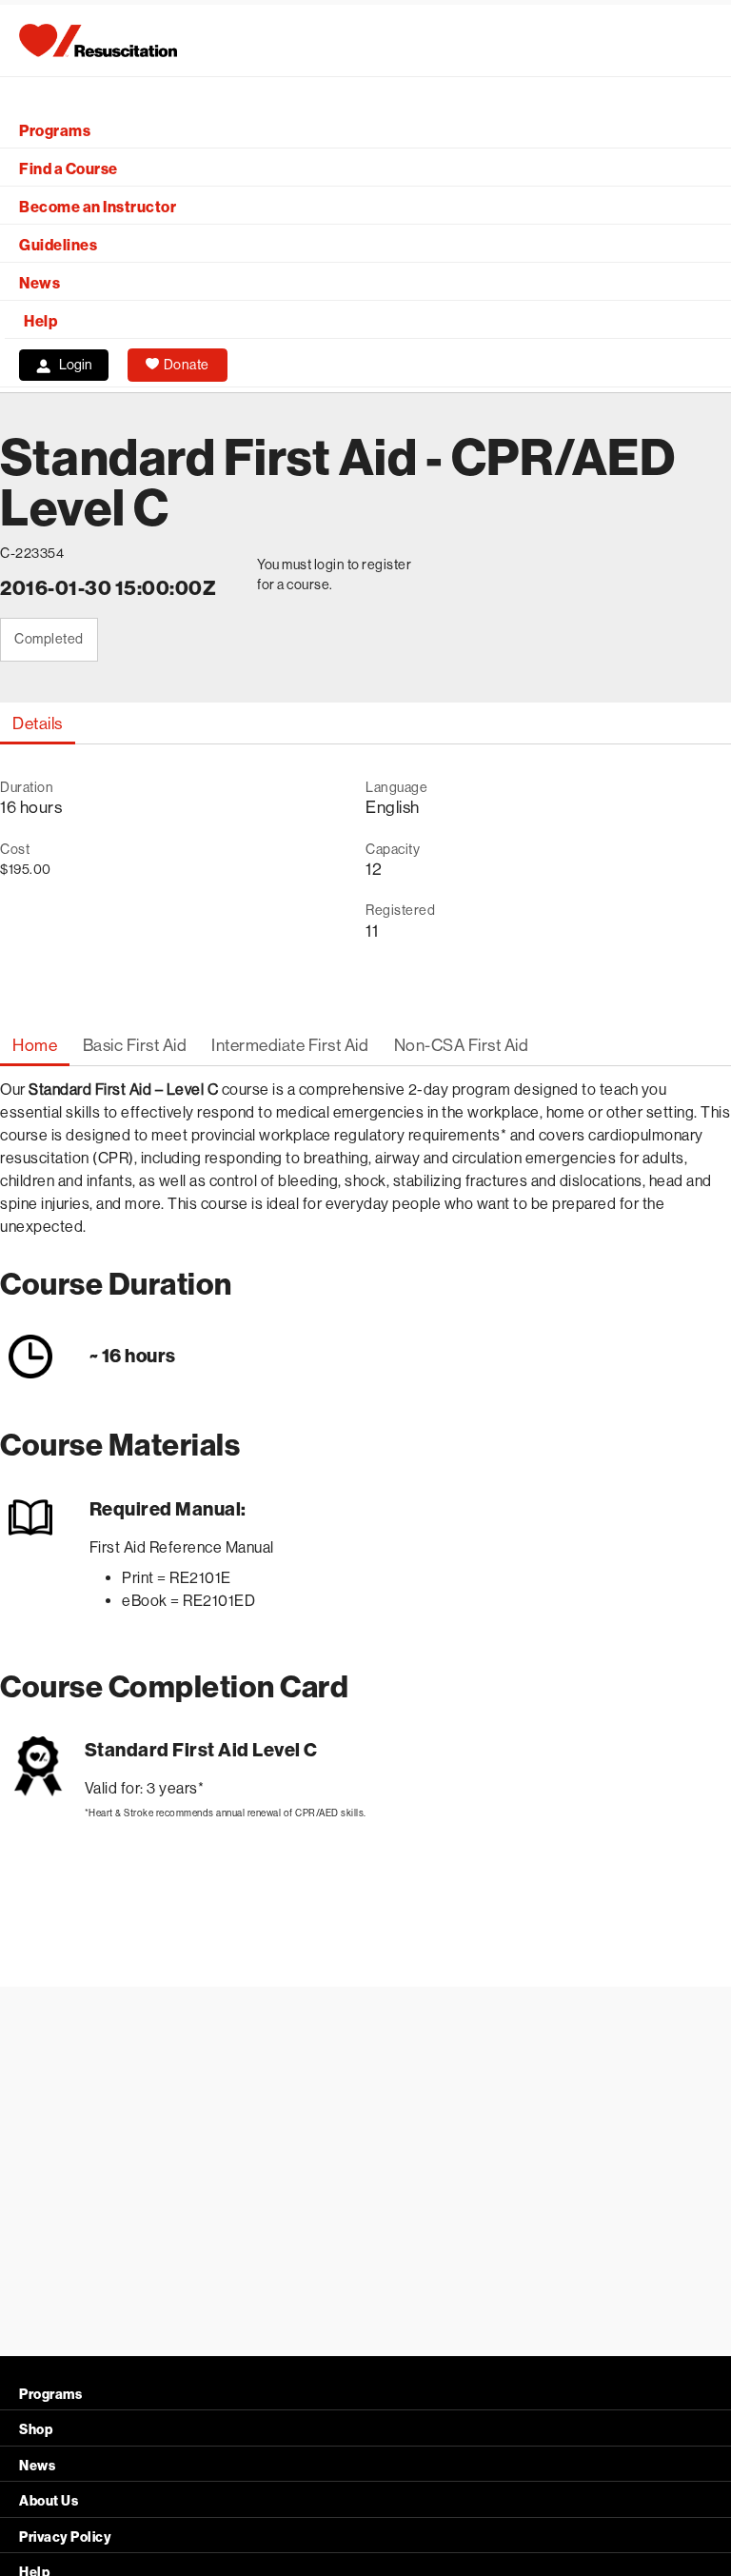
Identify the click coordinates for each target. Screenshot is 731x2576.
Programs (55, 131)
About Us (49, 2501)
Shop (36, 2430)
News (40, 283)
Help (40, 321)
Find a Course (69, 169)
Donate (187, 365)
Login (76, 365)
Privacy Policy (65, 2537)
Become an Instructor (98, 207)
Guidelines (58, 245)
